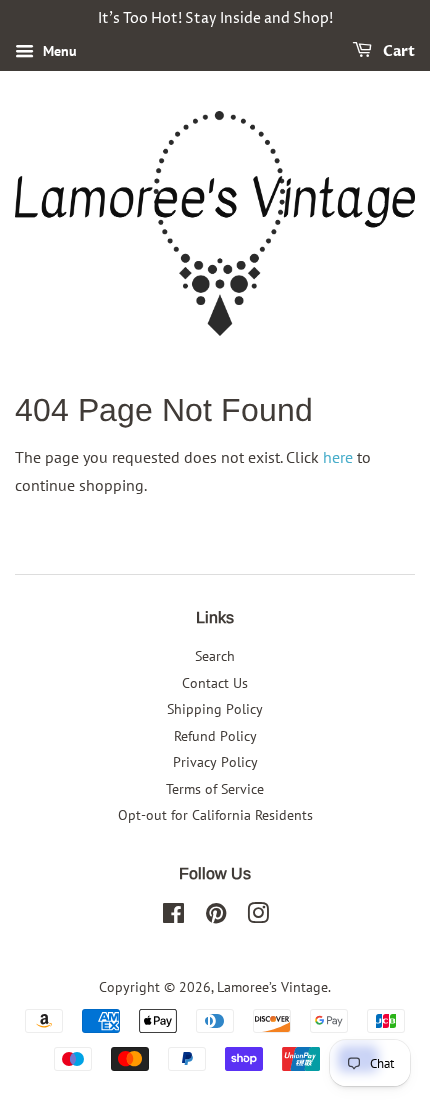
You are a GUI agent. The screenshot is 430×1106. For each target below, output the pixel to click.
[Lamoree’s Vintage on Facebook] (173, 917)
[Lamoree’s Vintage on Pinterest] (216, 917)
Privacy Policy (215, 762)
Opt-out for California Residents (215, 815)
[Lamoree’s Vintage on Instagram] (258, 917)
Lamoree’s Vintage (272, 987)
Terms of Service (215, 789)
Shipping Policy (215, 709)
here (338, 457)
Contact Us (215, 683)
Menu (58, 51)
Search (215, 656)
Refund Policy (215, 736)
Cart (397, 51)
